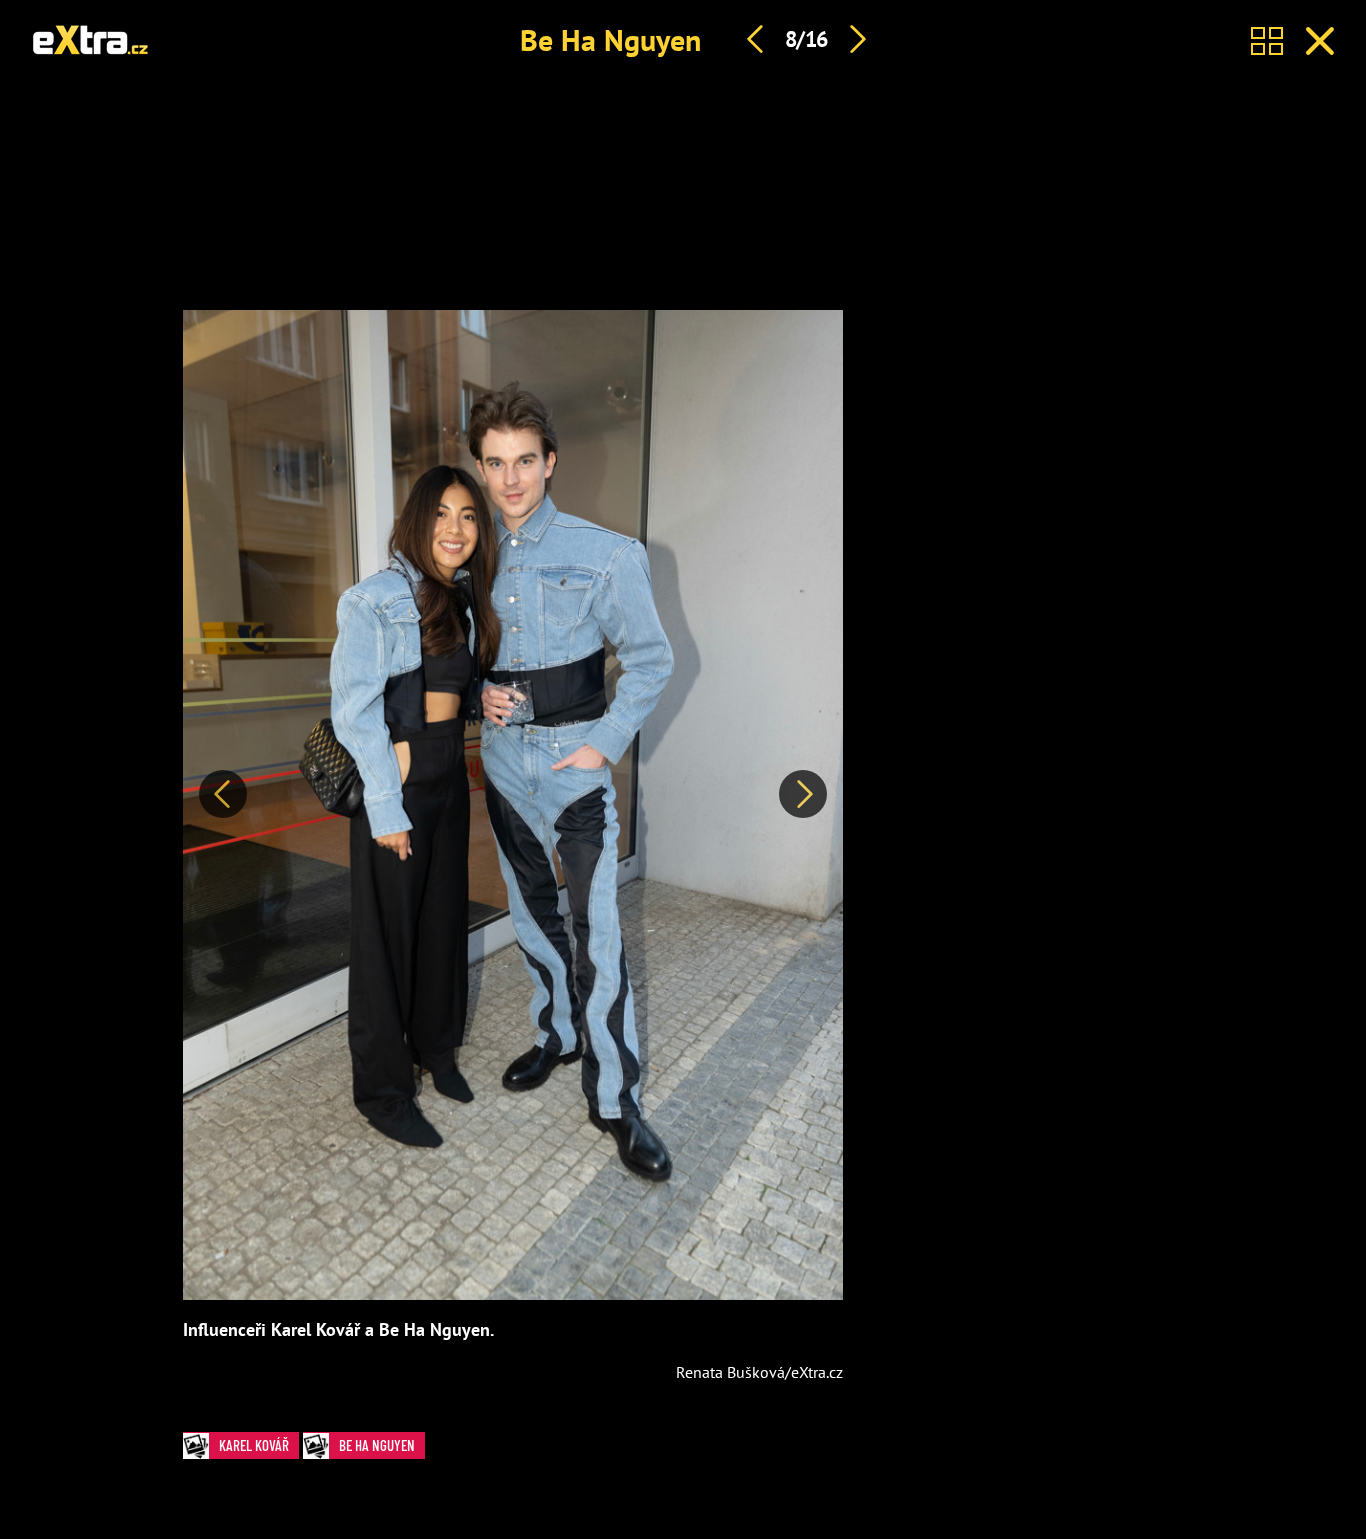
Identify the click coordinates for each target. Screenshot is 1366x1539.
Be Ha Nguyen (610, 39)
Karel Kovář (254, 1445)
